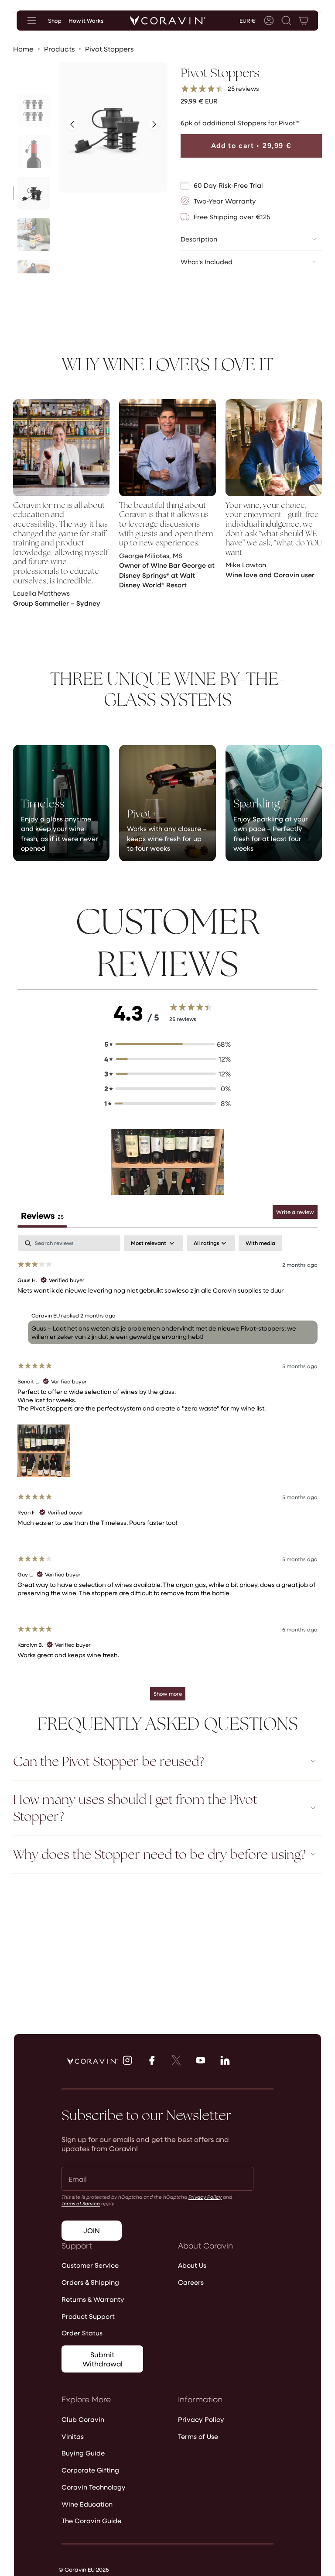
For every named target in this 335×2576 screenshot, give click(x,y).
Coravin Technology (94, 2487)
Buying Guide (83, 2453)
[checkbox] (260, 1243)
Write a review (295, 1212)
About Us (192, 2265)
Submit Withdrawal (103, 2359)
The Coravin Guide (91, 2521)
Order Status (82, 2333)
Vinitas (73, 2436)
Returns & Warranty (93, 2299)
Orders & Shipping (90, 2282)
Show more (168, 1693)
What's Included (207, 262)
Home (23, 49)
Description (199, 239)
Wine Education (87, 2504)
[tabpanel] (167, 1472)
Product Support (88, 2316)
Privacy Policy (205, 2197)
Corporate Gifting (90, 2470)
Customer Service (90, 2265)
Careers (191, 2282)
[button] (287, 21)
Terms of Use (198, 2436)
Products (59, 49)
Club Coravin (83, 2419)
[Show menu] (31, 21)
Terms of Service (81, 2203)
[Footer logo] (92, 2061)
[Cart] (304, 21)
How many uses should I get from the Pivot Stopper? (135, 1808)
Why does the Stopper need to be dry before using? (159, 1854)
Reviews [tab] (42, 1215)
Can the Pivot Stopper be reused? (109, 1761)
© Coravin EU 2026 (84, 2569)
